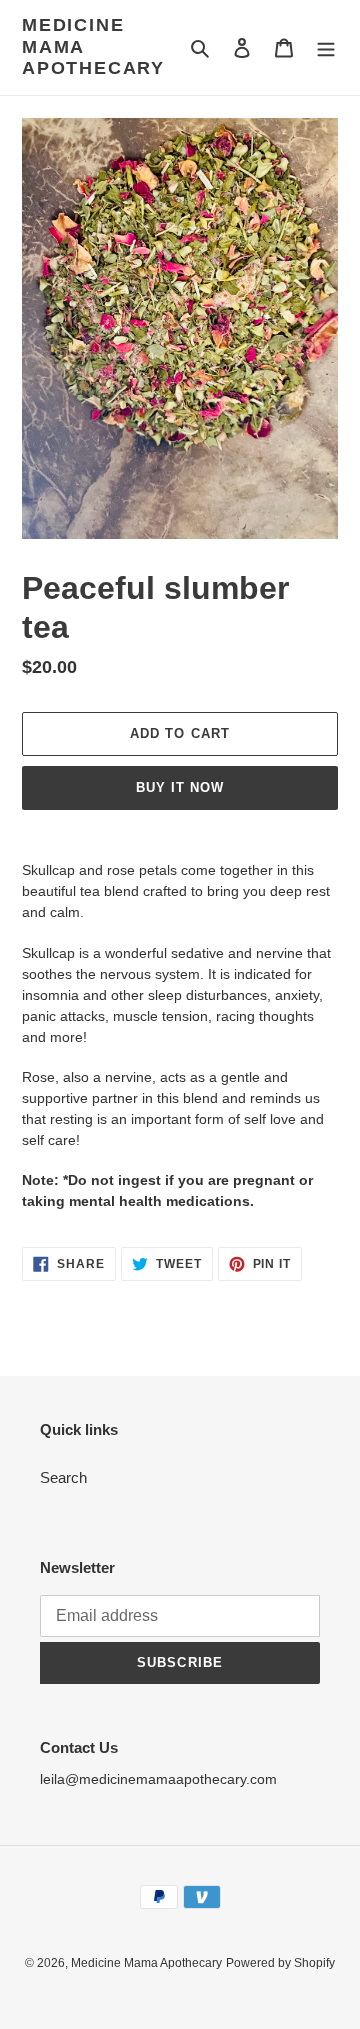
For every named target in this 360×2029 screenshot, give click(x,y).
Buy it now (180, 787)
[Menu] (326, 47)
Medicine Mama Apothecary (93, 46)
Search (63, 1477)
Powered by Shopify (280, 1963)
